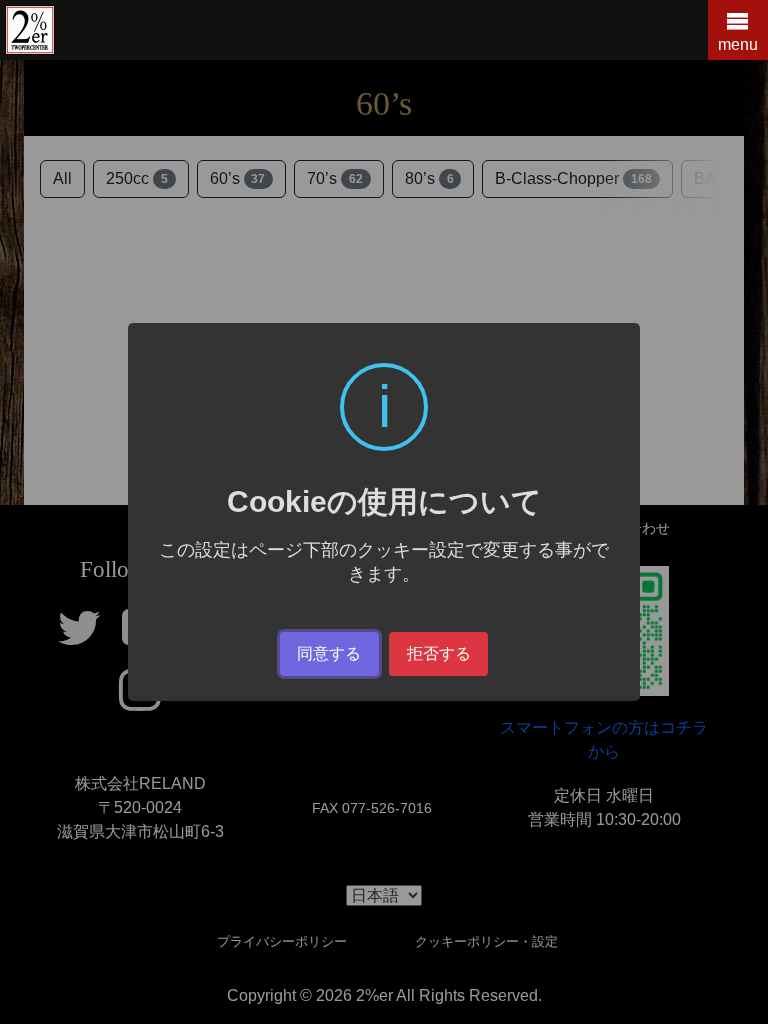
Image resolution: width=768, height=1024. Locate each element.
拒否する (439, 653)
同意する (329, 653)
